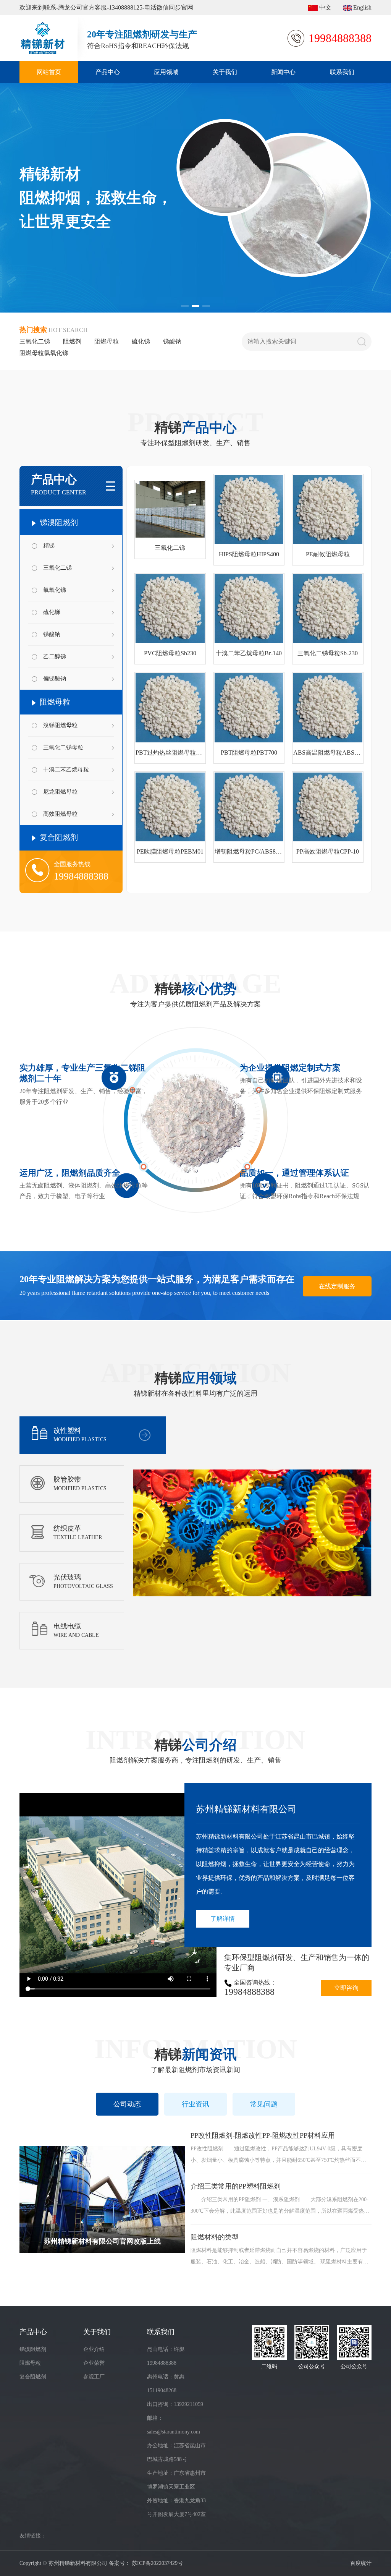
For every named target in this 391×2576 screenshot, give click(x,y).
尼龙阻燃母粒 (60, 792)
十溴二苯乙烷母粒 (66, 770)
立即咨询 (346, 1988)
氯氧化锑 (55, 590)
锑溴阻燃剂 (58, 522)
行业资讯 (195, 2104)
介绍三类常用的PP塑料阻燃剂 (236, 2186)
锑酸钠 (172, 341)
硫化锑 (141, 341)
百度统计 (361, 2563)
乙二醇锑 (55, 656)
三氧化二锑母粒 (63, 747)
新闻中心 (283, 72)
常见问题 (264, 2104)
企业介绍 (94, 2349)
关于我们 (225, 72)
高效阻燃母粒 (60, 814)
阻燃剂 (72, 341)
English (362, 7)
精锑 (49, 546)
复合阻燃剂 (58, 837)
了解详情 (223, 1919)
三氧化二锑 (35, 341)
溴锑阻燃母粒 (60, 725)
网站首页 (49, 72)
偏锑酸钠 (55, 679)
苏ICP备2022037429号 (157, 2563)
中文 (325, 7)
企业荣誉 (94, 2363)
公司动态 (127, 2104)
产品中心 (108, 72)
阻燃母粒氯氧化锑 (44, 353)
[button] (185, 306)
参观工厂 (94, 2377)
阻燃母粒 (107, 341)
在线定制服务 (337, 1286)
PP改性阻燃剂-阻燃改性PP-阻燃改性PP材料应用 (263, 2135)
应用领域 (166, 72)
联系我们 (342, 72)
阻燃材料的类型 (215, 2237)
